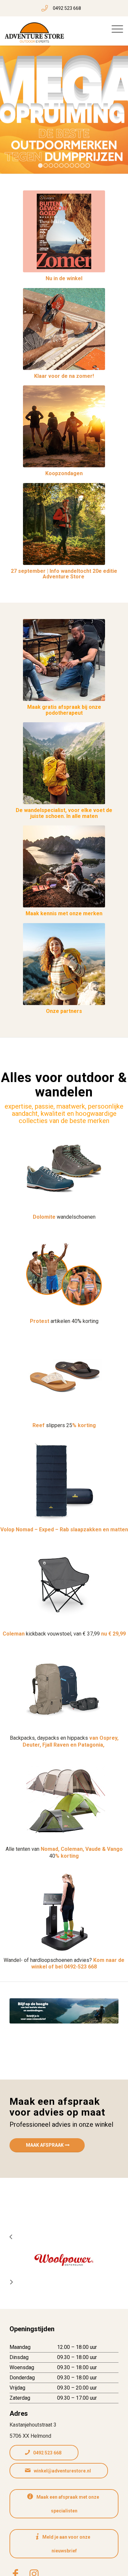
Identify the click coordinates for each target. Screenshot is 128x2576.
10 (88, 165)
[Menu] (117, 29)
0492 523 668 (67, 8)
